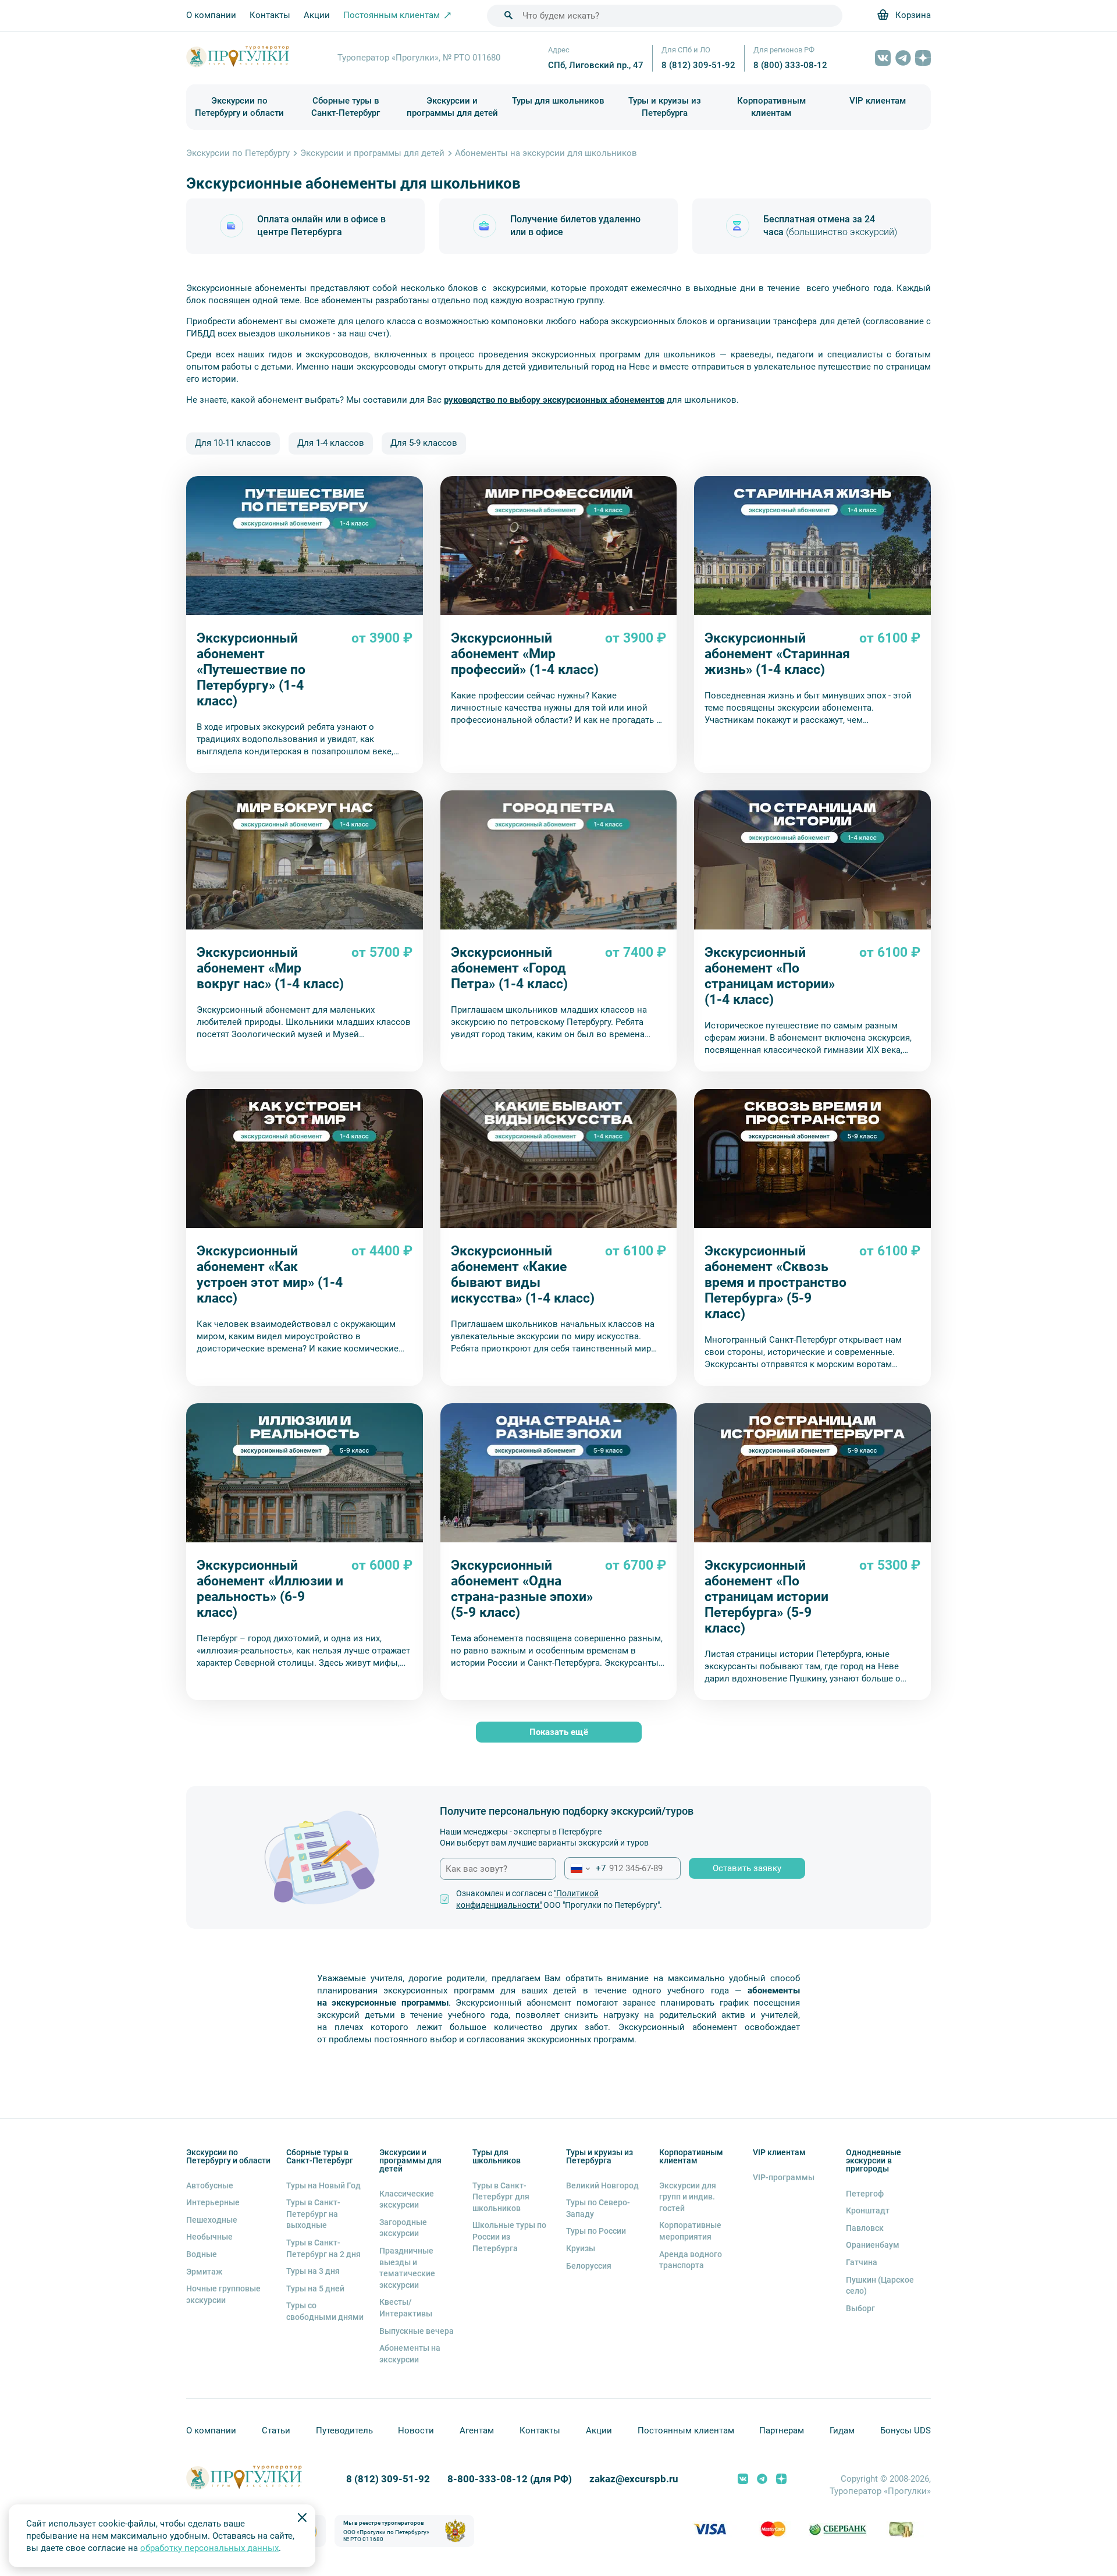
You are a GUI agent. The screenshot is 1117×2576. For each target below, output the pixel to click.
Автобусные (210, 2185)
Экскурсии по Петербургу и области (239, 107)
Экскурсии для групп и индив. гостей (688, 2197)
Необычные (209, 2237)
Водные (202, 2254)
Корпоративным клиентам (771, 107)
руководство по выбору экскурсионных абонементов (554, 400)
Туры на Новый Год (323, 2185)
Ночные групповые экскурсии (223, 2294)
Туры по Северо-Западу (598, 2208)
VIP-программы (784, 2177)
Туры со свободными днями (325, 2311)
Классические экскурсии (407, 2199)
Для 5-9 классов (424, 443)
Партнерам (782, 2430)
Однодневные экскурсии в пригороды (874, 2160)
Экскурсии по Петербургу (238, 153)
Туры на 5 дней (315, 2288)
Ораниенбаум (873, 2245)
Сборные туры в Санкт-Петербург (346, 107)
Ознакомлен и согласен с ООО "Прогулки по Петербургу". (559, 1899)
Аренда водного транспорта (691, 2260)
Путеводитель (344, 2430)
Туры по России (596, 2231)
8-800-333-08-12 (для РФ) (510, 2479)
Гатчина (862, 2262)
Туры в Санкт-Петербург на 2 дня (323, 2248)
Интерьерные (213, 2202)
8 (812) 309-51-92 (698, 65)
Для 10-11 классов (233, 443)
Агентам (477, 2430)
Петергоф (865, 2194)
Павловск (865, 2228)
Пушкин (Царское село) (880, 2286)
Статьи (276, 2430)
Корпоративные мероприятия (690, 2231)
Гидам (842, 2430)
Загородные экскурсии (403, 2228)
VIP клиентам (878, 101)
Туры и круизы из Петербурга (665, 107)
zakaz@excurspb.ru (634, 2479)
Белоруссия (589, 2266)
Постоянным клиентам (686, 2430)
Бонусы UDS (906, 2430)
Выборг (860, 2308)
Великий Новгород (602, 2185)
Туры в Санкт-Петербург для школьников (501, 2197)
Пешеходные (212, 2220)
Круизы (581, 2248)
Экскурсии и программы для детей (452, 107)
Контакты (270, 15)
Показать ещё (559, 1732)
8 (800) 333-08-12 (790, 65)
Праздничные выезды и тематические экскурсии (407, 2268)
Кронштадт (868, 2210)
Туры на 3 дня (313, 2271)
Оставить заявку (747, 1868)
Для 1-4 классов (331, 443)
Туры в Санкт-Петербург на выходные (313, 2214)
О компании (211, 15)
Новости (416, 2430)
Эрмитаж (204, 2272)
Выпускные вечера (417, 2331)
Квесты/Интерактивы (406, 2308)
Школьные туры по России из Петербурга (509, 2236)
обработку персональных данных (209, 2548)
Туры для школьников (558, 101)
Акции (317, 15)
